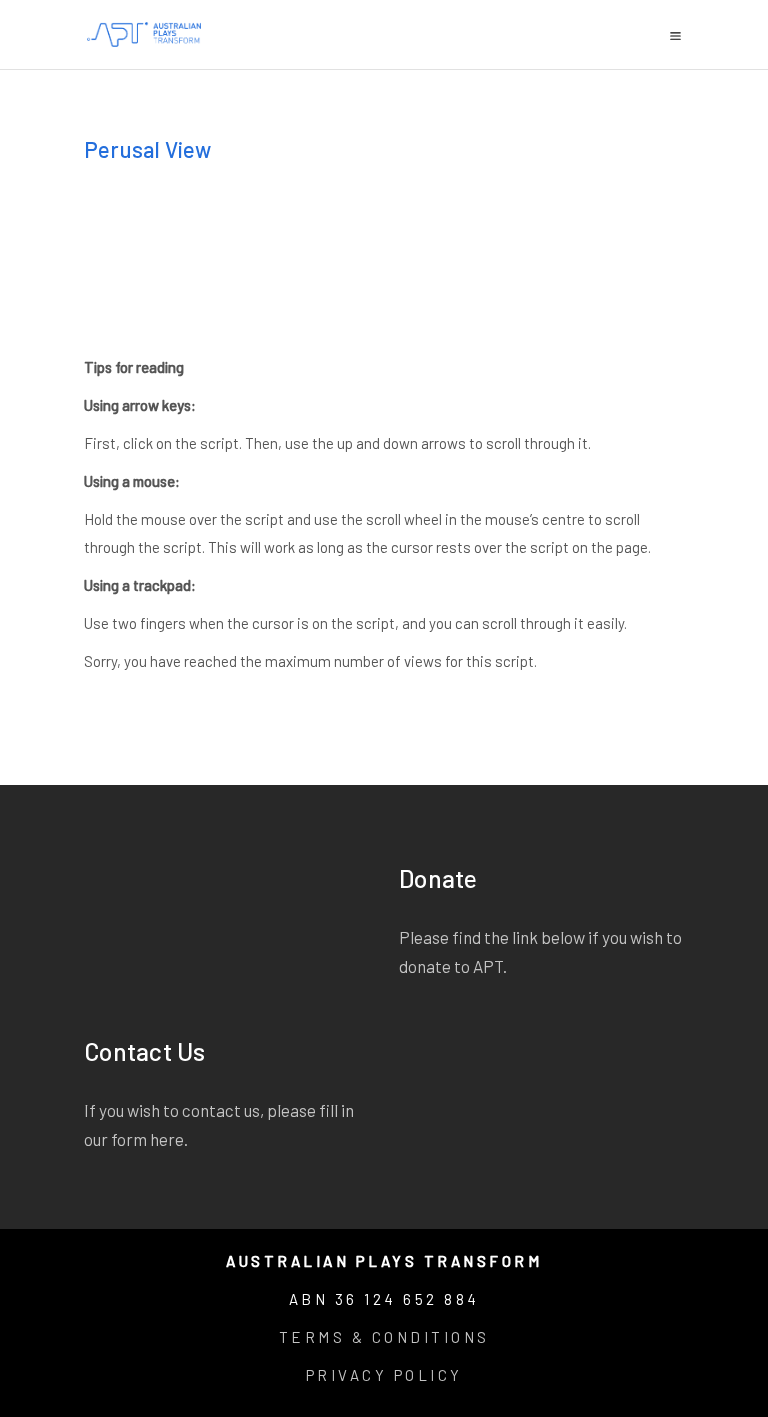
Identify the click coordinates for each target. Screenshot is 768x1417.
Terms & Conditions (384, 1337)
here (167, 1139)
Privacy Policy (384, 1375)
